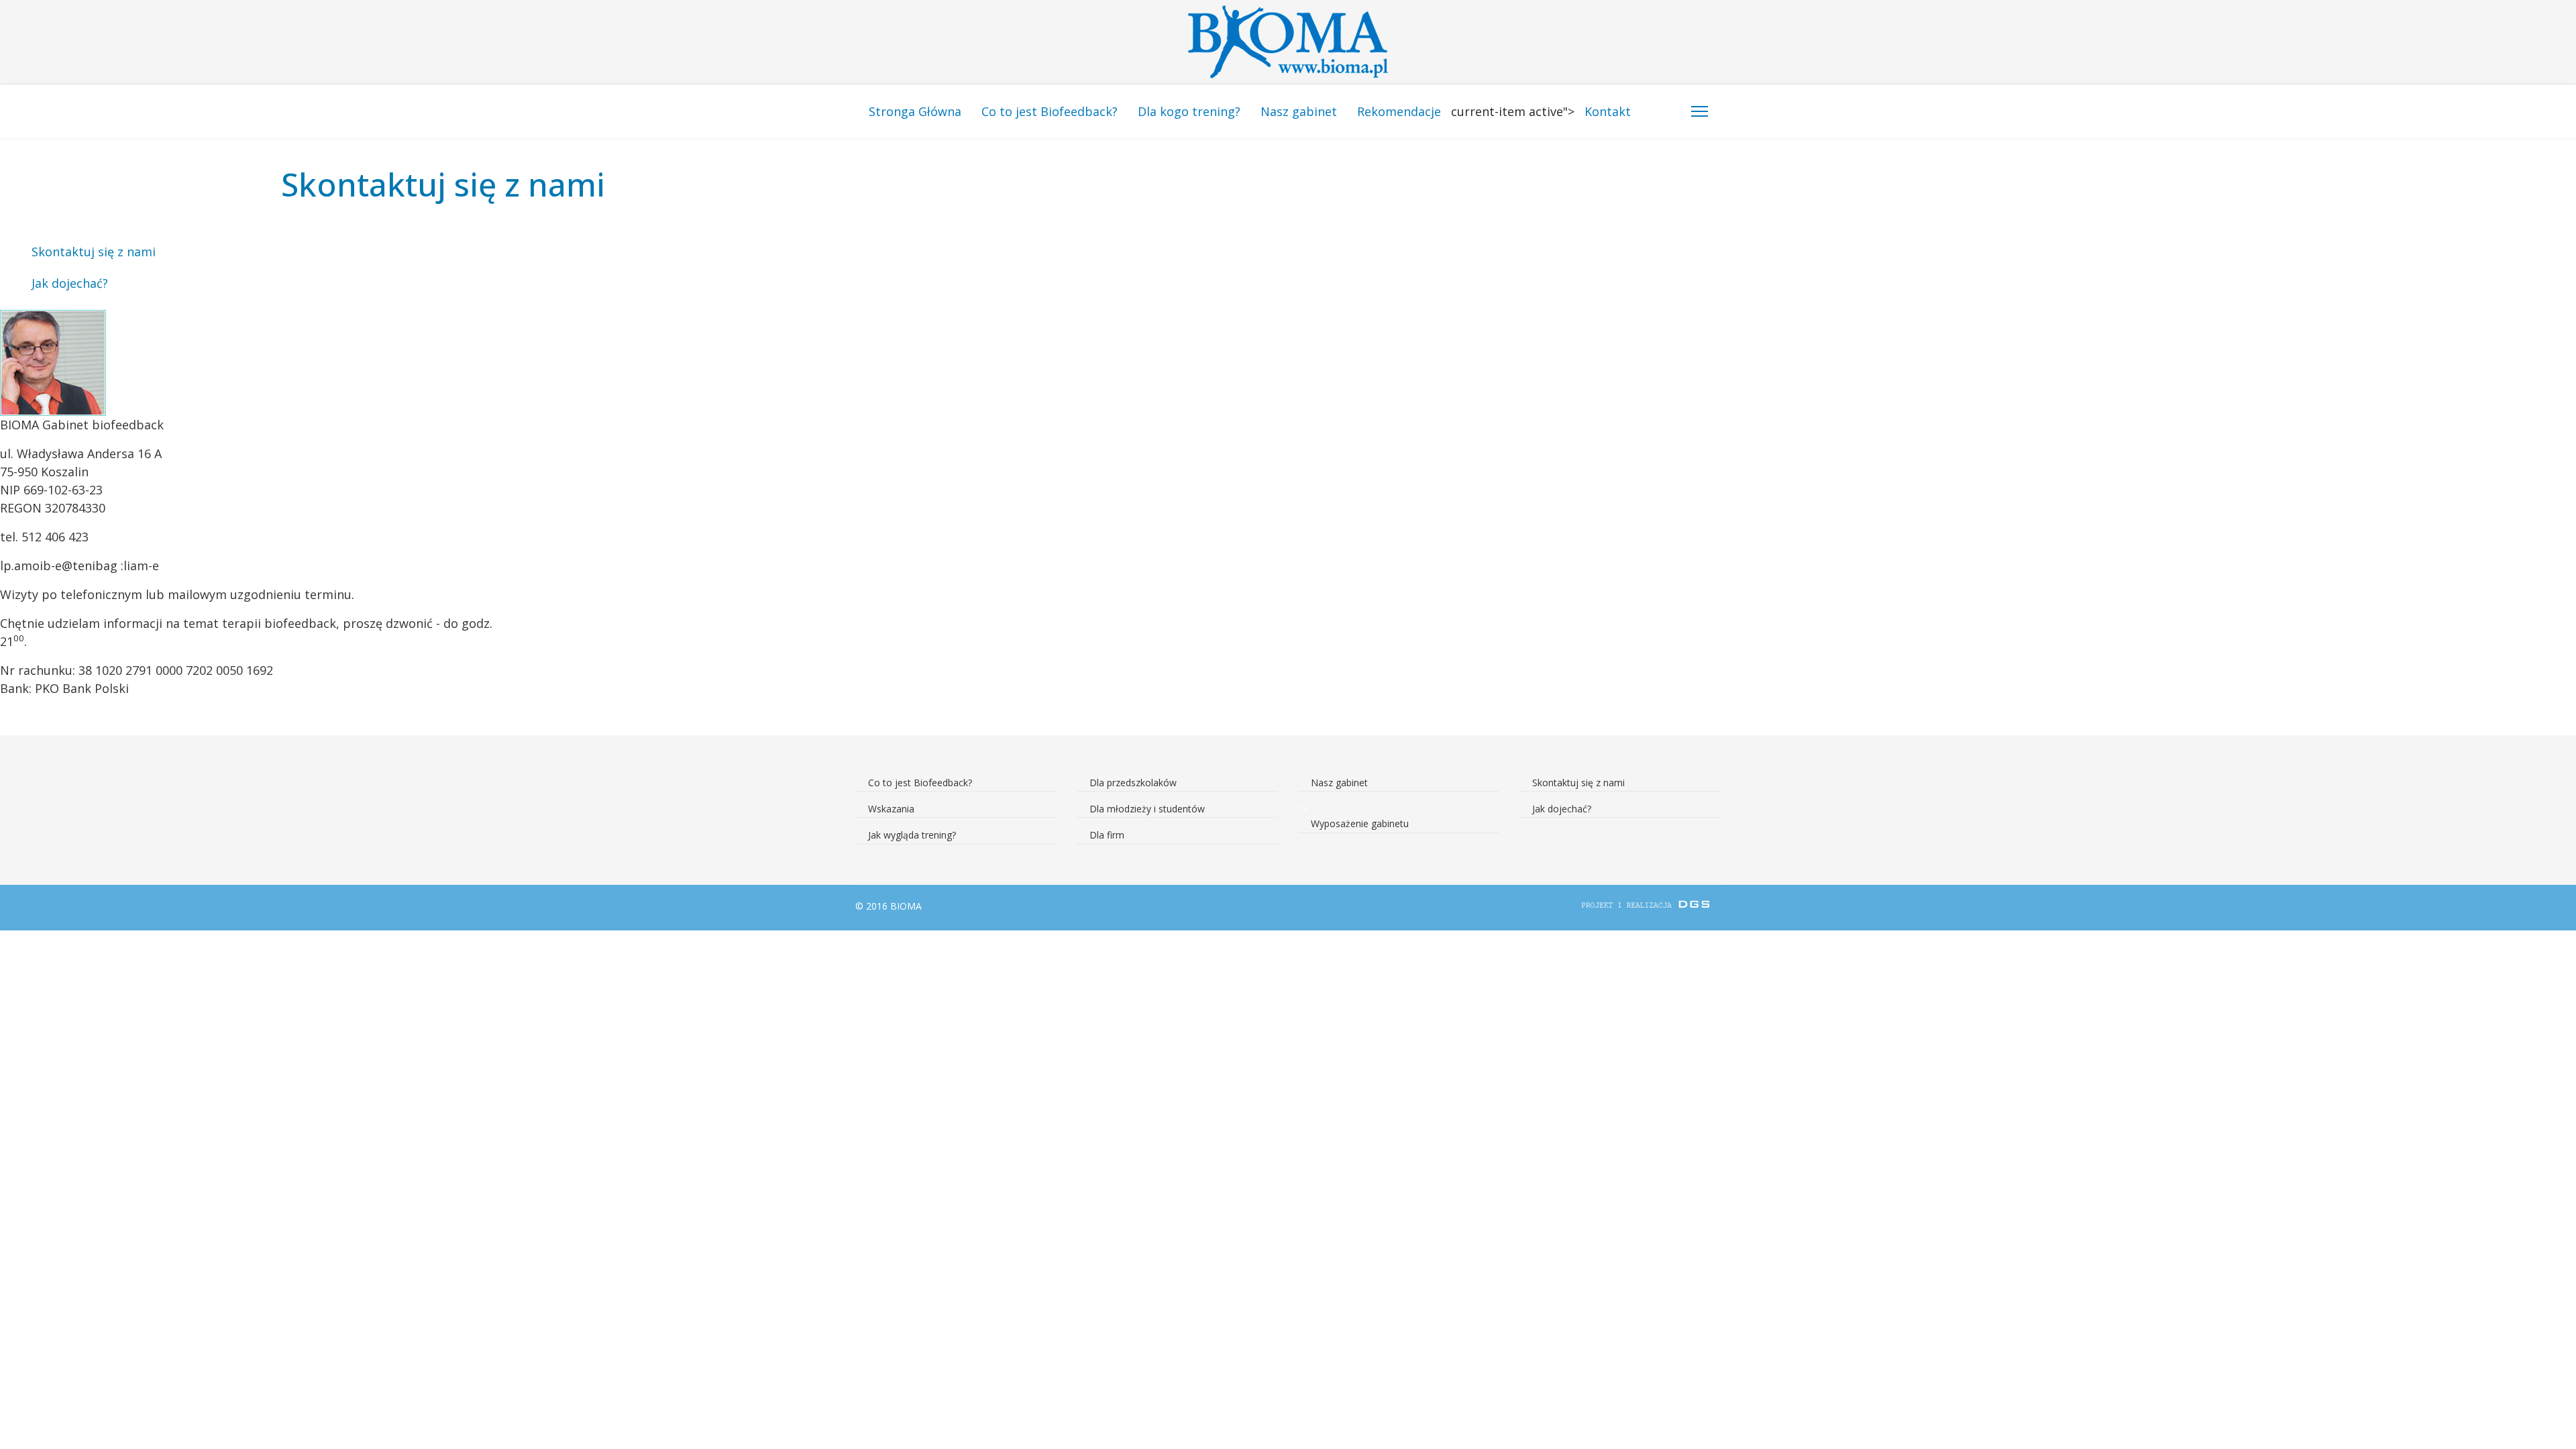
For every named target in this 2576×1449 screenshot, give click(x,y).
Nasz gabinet (1299, 111)
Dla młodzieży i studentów (1147, 809)
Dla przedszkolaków (1133, 783)
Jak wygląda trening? (912, 835)
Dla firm (1107, 835)
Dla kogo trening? (1189, 111)
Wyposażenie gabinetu (1360, 823)
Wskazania (891, 809)
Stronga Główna (915, 111)
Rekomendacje (1399, 111)
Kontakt (1608, 111)
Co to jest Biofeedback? (1050, 111)
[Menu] (1700, 111)
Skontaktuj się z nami (94, 252)
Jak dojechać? (70, 283)
